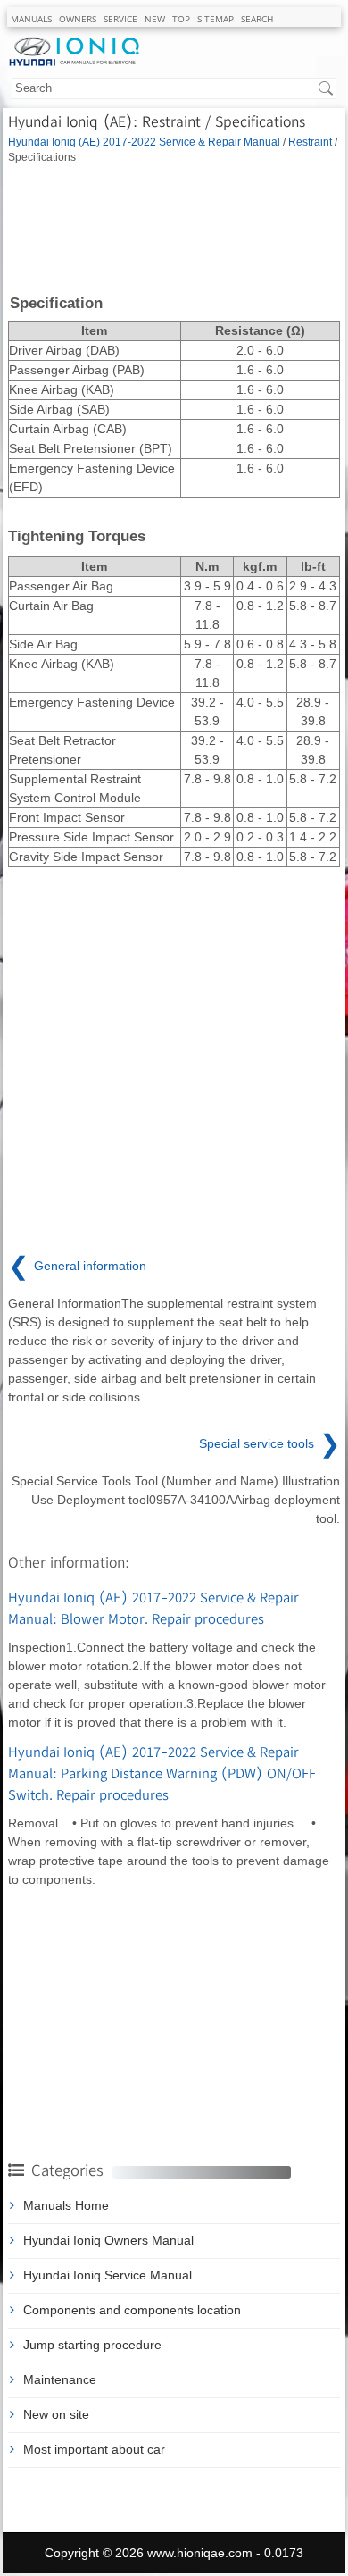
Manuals (31, 19)
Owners (78, 19)
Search (257, 19)
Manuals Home (66, 2205)
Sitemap (215, 19)
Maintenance (60, 2379)
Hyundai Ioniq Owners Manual (108, 2240)
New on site (56, 2414)
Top (181, 19)
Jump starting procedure (92, 2345)
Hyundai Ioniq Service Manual (108, 2275)
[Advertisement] (174, 228)
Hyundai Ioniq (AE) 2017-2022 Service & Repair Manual (144, 142)
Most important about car (94, 2449)
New (155, 19)
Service (120, 19)
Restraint (310, 142)
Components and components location (132, 2310)
